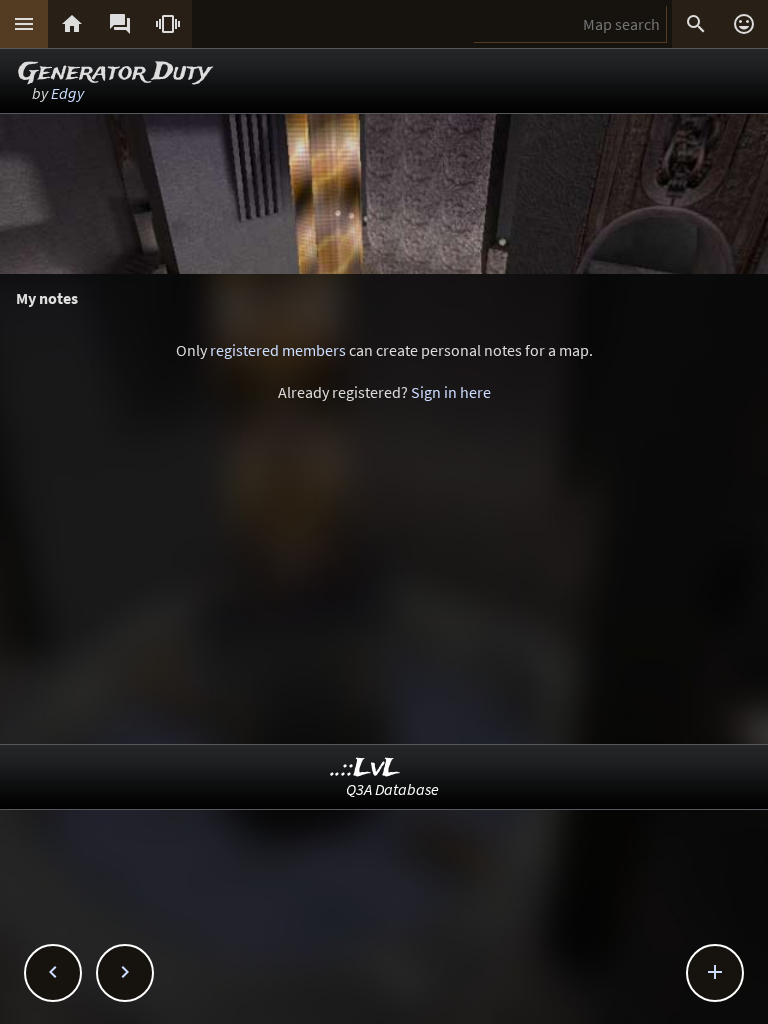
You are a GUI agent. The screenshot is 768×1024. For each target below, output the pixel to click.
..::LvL (365, 768)
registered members (278, 350)
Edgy (67, 93)
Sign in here (451, 392)
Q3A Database (392, 789)
